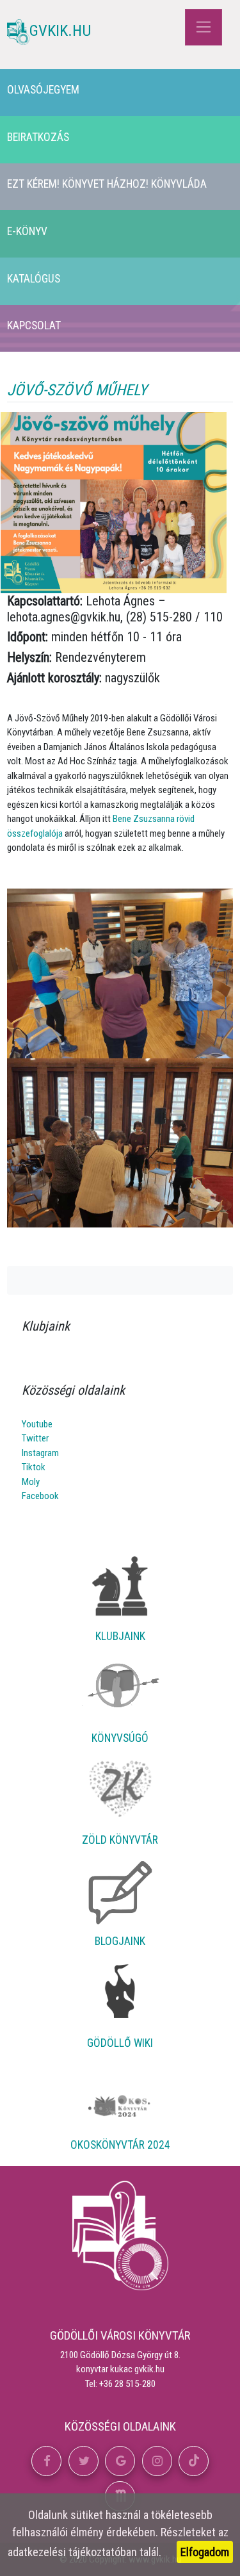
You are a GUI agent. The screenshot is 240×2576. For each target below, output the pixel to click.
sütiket (87, 2515)
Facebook (40, 1496)
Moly (31, 1482)
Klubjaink (120, 1636)
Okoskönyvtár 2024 (120, 2145)
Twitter (35, 1438)
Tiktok (34, 1467)
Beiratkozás (38, 137)
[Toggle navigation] (203, 27)
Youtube (37, 1424)
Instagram (40, 1453)
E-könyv (27, 231)
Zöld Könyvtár (120, 1840)
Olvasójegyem (43, 90)
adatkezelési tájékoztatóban (72, 2552)
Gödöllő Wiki (120, 2043)
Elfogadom (205, 2552)
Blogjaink (120, 1941)
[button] (46, 2461)
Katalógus (34, 279)
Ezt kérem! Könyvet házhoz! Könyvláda (107, 184)
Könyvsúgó (120, 1738)
